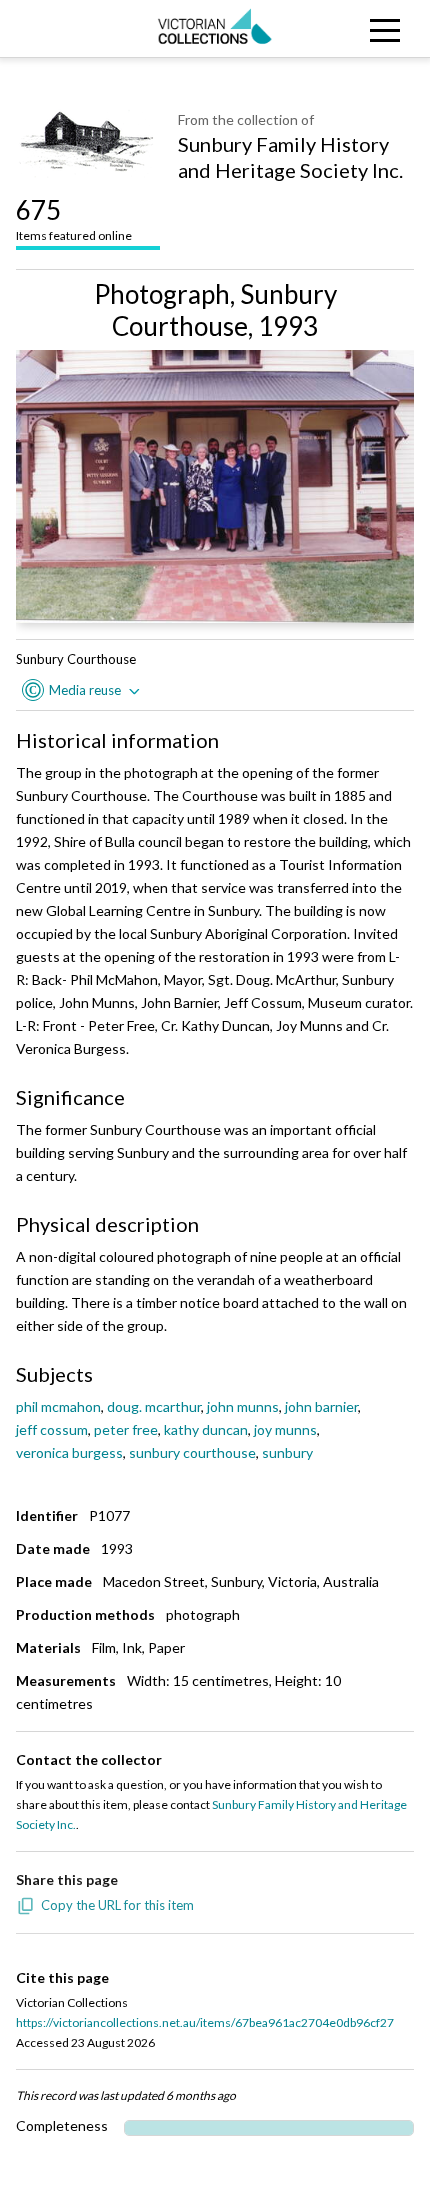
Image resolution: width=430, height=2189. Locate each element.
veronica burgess (69, 1452)
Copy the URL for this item (117, 1905)
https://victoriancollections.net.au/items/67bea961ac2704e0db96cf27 (205, 2022)
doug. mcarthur (154, 1406)
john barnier (321, 1406)
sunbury (287, 1452)
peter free (126, 1429)
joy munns (285, 1429)
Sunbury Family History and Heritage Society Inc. (290, 157)
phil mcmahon (58, 1406)
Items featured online (74, 218)
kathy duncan (206, 1429)
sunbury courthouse (192, 1452)
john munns (243, 1406)
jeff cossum (52, 1429)
